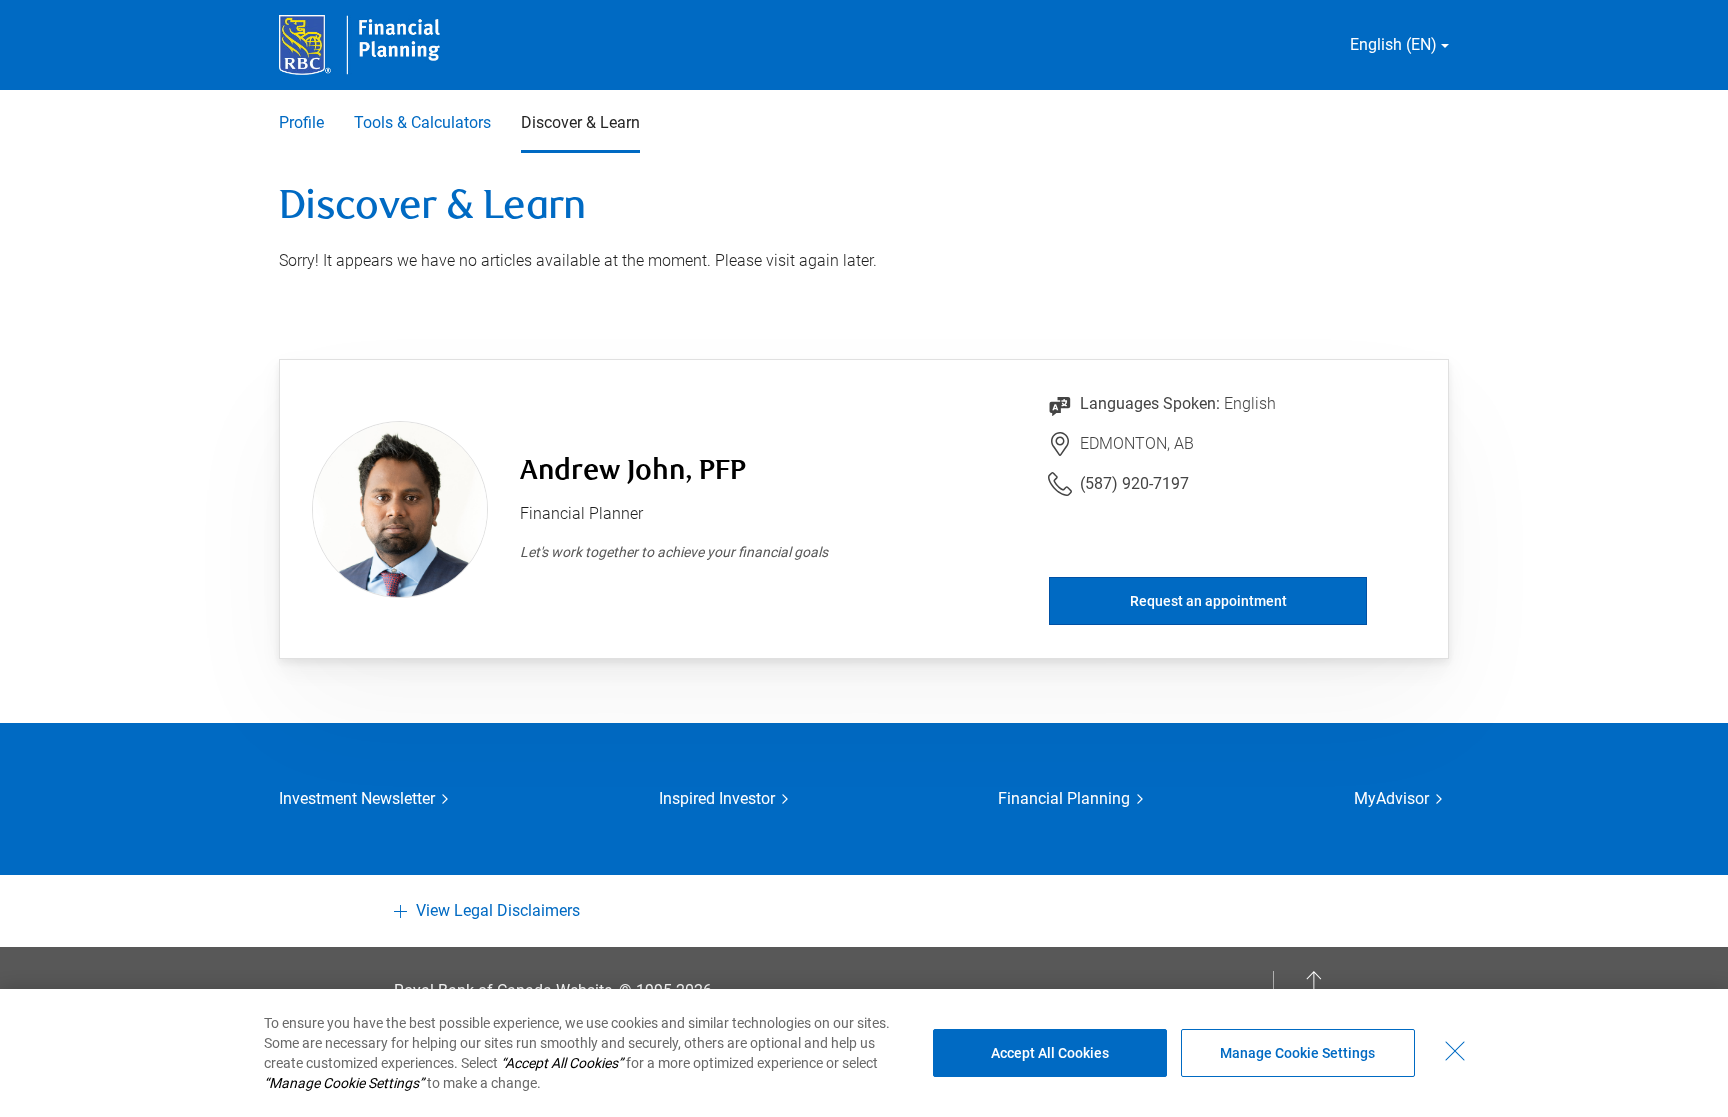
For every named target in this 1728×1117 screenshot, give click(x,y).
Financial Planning (1064, 798)
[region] (864, 1053)
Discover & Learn (580, 122)
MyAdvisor (1391, 798)
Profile (301, 122)
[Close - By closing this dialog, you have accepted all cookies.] (1455, 1051)
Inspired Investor (717, 798)
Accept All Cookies (1050, 1053)
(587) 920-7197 (1134, 483)
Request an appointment (1208, 601)
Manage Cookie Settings (1297, 1053)
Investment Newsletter (357, 798)
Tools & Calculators (422, 122)
